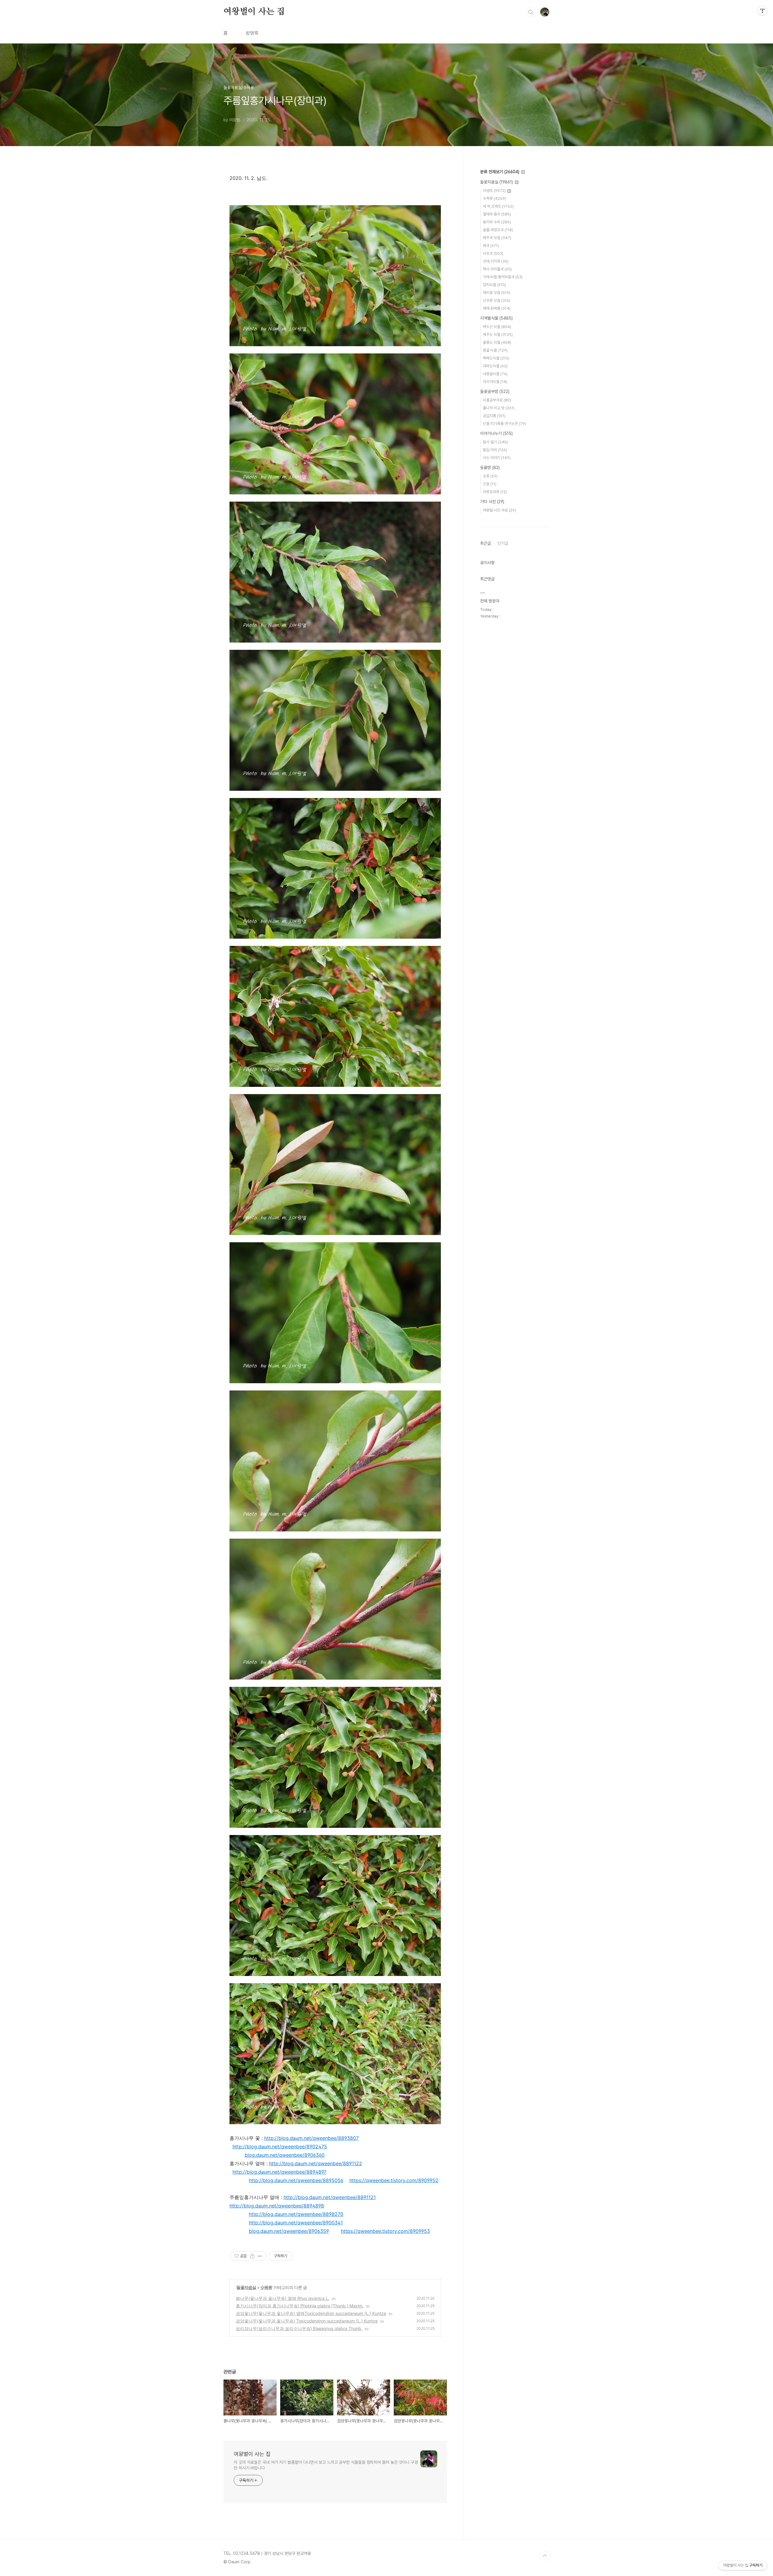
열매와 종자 (497, 214)
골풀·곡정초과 (498, 230)
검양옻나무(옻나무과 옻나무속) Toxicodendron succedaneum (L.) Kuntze (307, 2321)
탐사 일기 (495, 442)
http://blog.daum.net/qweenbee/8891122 (316, 2163)
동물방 (490, 468)
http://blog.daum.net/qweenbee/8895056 (296, 2180)
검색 (531, 12)
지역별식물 (496, 318)
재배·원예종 (497, 308)
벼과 (491, 246)
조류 (490, 476)
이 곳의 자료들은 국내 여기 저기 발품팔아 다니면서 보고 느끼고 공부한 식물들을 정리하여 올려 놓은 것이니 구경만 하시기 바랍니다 (326, 2465)
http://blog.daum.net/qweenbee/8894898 (277, 2206)
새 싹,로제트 (498, 206)
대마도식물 (495, 366)
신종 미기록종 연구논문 (504, 424)
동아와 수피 (497, 222)
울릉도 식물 (497, 342)
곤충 (490, 484)
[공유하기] (252, 2256)
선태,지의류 (496, 261)
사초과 (493, 253)
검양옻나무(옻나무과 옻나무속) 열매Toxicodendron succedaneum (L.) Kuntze (311, 2313)
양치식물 (494, 285)
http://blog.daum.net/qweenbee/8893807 (311, 2138)
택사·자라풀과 (497, 269)
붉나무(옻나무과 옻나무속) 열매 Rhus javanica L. (283, 2298)
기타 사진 (492, 502)
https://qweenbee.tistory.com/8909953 (385, 2231)
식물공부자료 (497, 400)
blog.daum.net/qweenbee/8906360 (285, 2155)
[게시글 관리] (260, 2256)
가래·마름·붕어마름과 (503, 277)
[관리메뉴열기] (762, 11)
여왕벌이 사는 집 (254, 12)
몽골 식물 (495, 350)
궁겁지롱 (494, 416)
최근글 (486, 543)
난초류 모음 (497, 300)
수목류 (266, 2287)
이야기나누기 (496, 433)
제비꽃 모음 (497, 293)
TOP (545, 2556)
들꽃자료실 (246, 2287)
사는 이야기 (497, 458)
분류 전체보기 (500, 172)
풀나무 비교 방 (499, 408)
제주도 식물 (498, 335)
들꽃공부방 (495, 391)
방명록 (252, 33)
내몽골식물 (495, 374)
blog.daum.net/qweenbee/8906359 (289, 2231)
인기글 (503, 543)
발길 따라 (495, 450)
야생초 (494, 191)
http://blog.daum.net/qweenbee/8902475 (280, 2147)
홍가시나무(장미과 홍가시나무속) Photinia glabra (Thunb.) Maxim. (300, 2306)
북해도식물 (496, 358)
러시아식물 (495, 382)
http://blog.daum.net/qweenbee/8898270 (296, 2214)
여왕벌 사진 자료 (499, 510)
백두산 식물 (497, 327)
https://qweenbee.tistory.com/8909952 (394, 2180)
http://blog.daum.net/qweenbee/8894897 (279, 2172)
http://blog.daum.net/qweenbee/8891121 (330, 2197)
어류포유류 (495, 492)
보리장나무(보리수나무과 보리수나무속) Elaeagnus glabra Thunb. (299, 2328)
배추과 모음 (497, 238)
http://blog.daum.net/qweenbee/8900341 (296, 2223)
